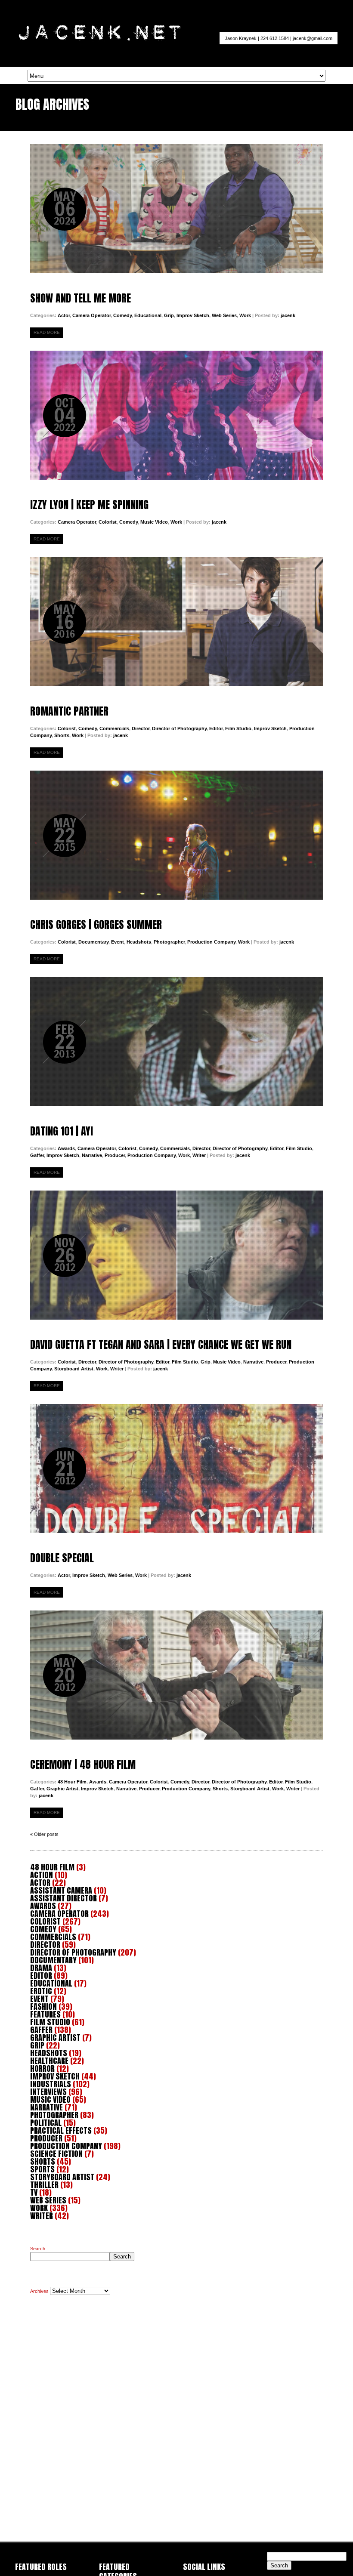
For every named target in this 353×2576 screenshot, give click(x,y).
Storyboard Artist (74, 1369)
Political (46, 2123)
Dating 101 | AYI (176, 1042)
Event (118, 942)
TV (34, 2192)
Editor (216, 728)
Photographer (169, 942)
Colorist (108, 522)
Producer (115, 1155)
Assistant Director (63, 1898)
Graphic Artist (62, 1789)
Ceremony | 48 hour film (176, 1675)
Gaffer (37, 1155)
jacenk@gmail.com (313, 38)
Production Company (211, 942)
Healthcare (49, 2061)
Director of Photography (179, 728)
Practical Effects (61, 2130)
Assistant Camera (61, 1890)
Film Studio (238, 728)
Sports (42, 2169)
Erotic (41, 1991)
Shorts (62, 735)
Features (45, 2014)
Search (38, 2249)
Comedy (122, 315)
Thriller (44, 2185)
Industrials (51, 2084)
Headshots (139, 942)
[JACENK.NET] (99, 39)
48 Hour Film (72, 1782)
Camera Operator (91, 315)
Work (245, 315)
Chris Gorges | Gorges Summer (176, 835)
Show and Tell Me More (176, 209)
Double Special (176, 1468)
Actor (64, 315)
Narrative (92, 1155)
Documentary (93, 942)
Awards (66, 1148)
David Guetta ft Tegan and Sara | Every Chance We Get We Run (176, 1255)
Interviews (48, 2092)
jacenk (288, 315)
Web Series (224, 315)
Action (42, 1875)
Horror (42, 2069)
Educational (148, 315)
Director (141, 728)
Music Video (154, 522)
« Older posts (44, 1834)
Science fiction (56, 2154)
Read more (47, 332)
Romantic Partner (176, 622)
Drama (41, 1968)
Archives (39, 2291)
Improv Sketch (193, 315)
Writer (199, 1155)
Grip (169, 315)
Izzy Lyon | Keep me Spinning (176, 415)
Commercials (114, 728)
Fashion (43, 2007)
